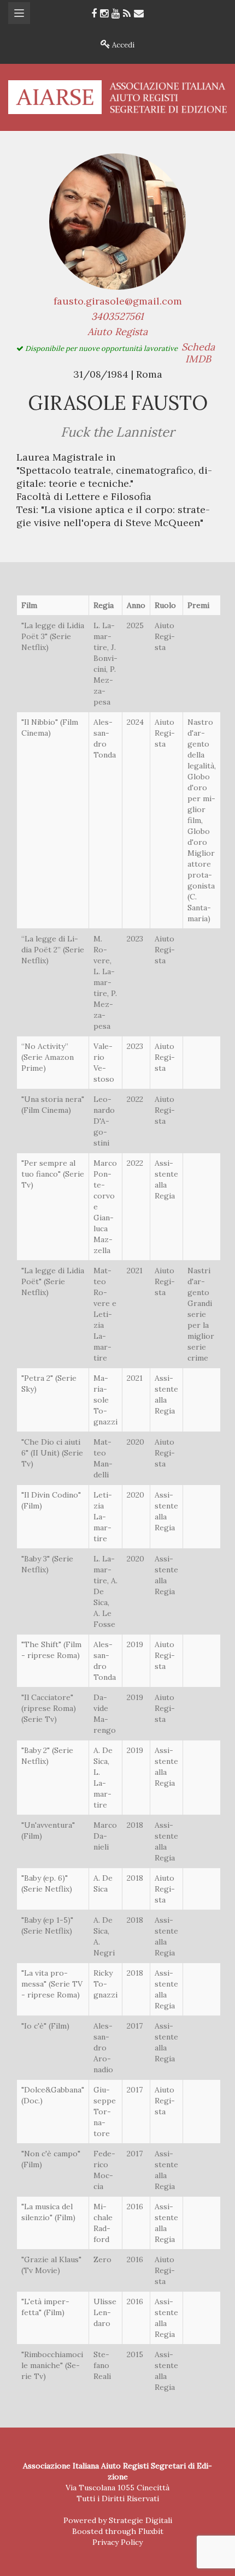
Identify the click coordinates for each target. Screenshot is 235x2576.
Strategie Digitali (140, 2520)
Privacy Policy (117, 2542)
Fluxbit (151, 2531)
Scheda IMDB (198, 353)
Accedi (122, 45)
